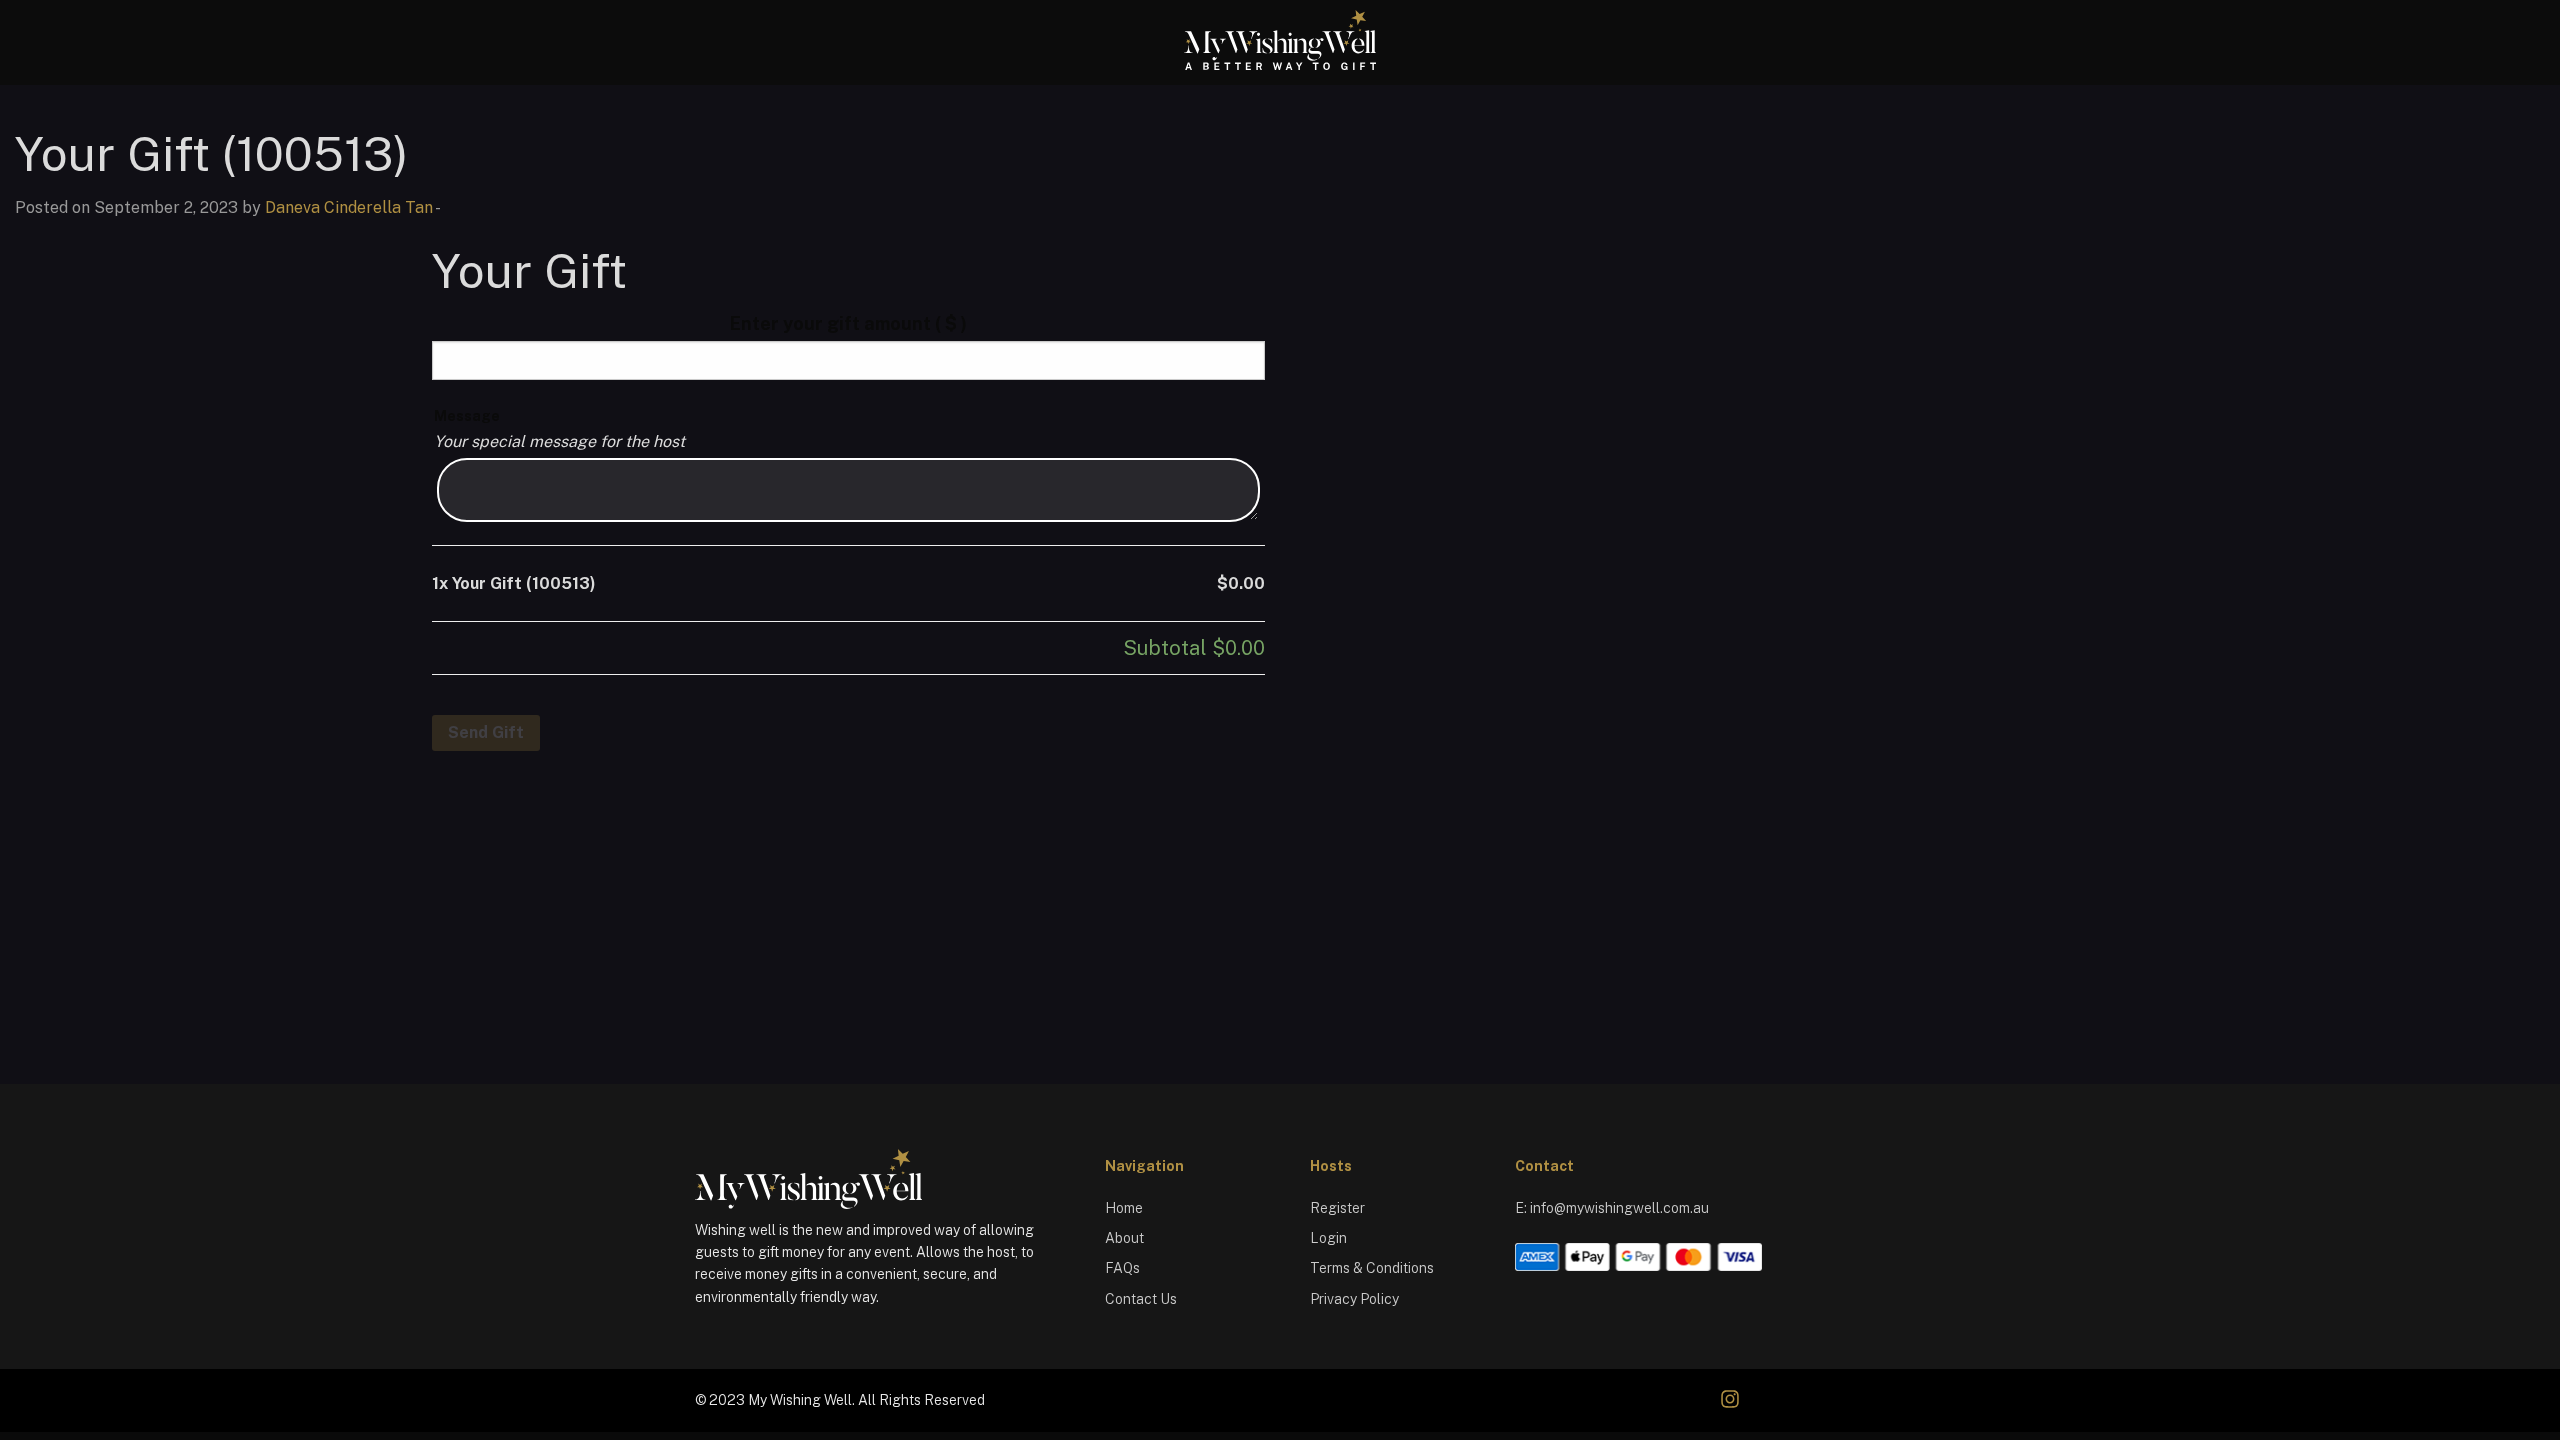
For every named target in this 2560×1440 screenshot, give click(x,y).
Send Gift (486, 732)
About (1124, 1238)
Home (1124, 1208)
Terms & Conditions (1372, 1268)
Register (1337, 1208)
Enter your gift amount (848, 323)
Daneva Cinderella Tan (349, 207)
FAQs (1122, 1268)
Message (467, 416)
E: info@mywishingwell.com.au (1612, 1208)
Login (1328, 1238)
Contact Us (1141, 1299)
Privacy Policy (1354, 1299)
